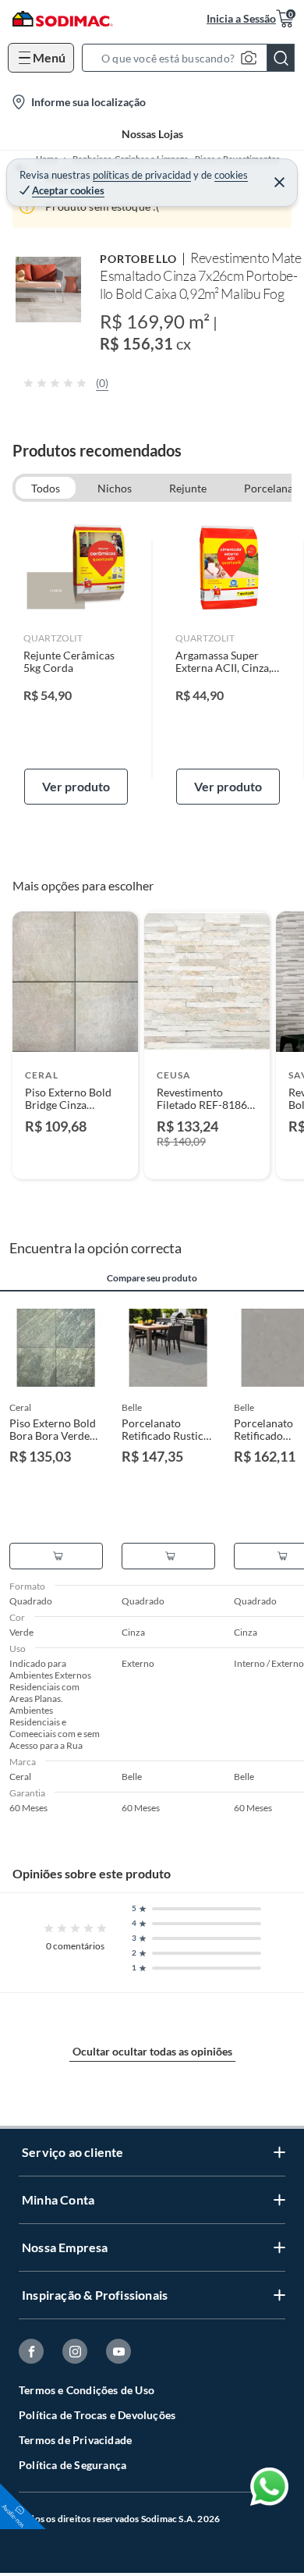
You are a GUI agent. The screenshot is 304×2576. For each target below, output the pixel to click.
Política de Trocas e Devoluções (97, 2415)
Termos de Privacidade (75, 2440)
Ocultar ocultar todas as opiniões (152, 2051)
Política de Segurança (72, 2465)
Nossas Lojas (152, 134)
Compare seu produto (152, 1278)
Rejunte (188, 488)
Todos (46, 488)
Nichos (115, 488)
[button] (193, 58)
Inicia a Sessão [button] (241, 18)
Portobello (138, 259)
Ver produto (76, 786)
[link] (76, 659)
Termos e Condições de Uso (87, 2390)
